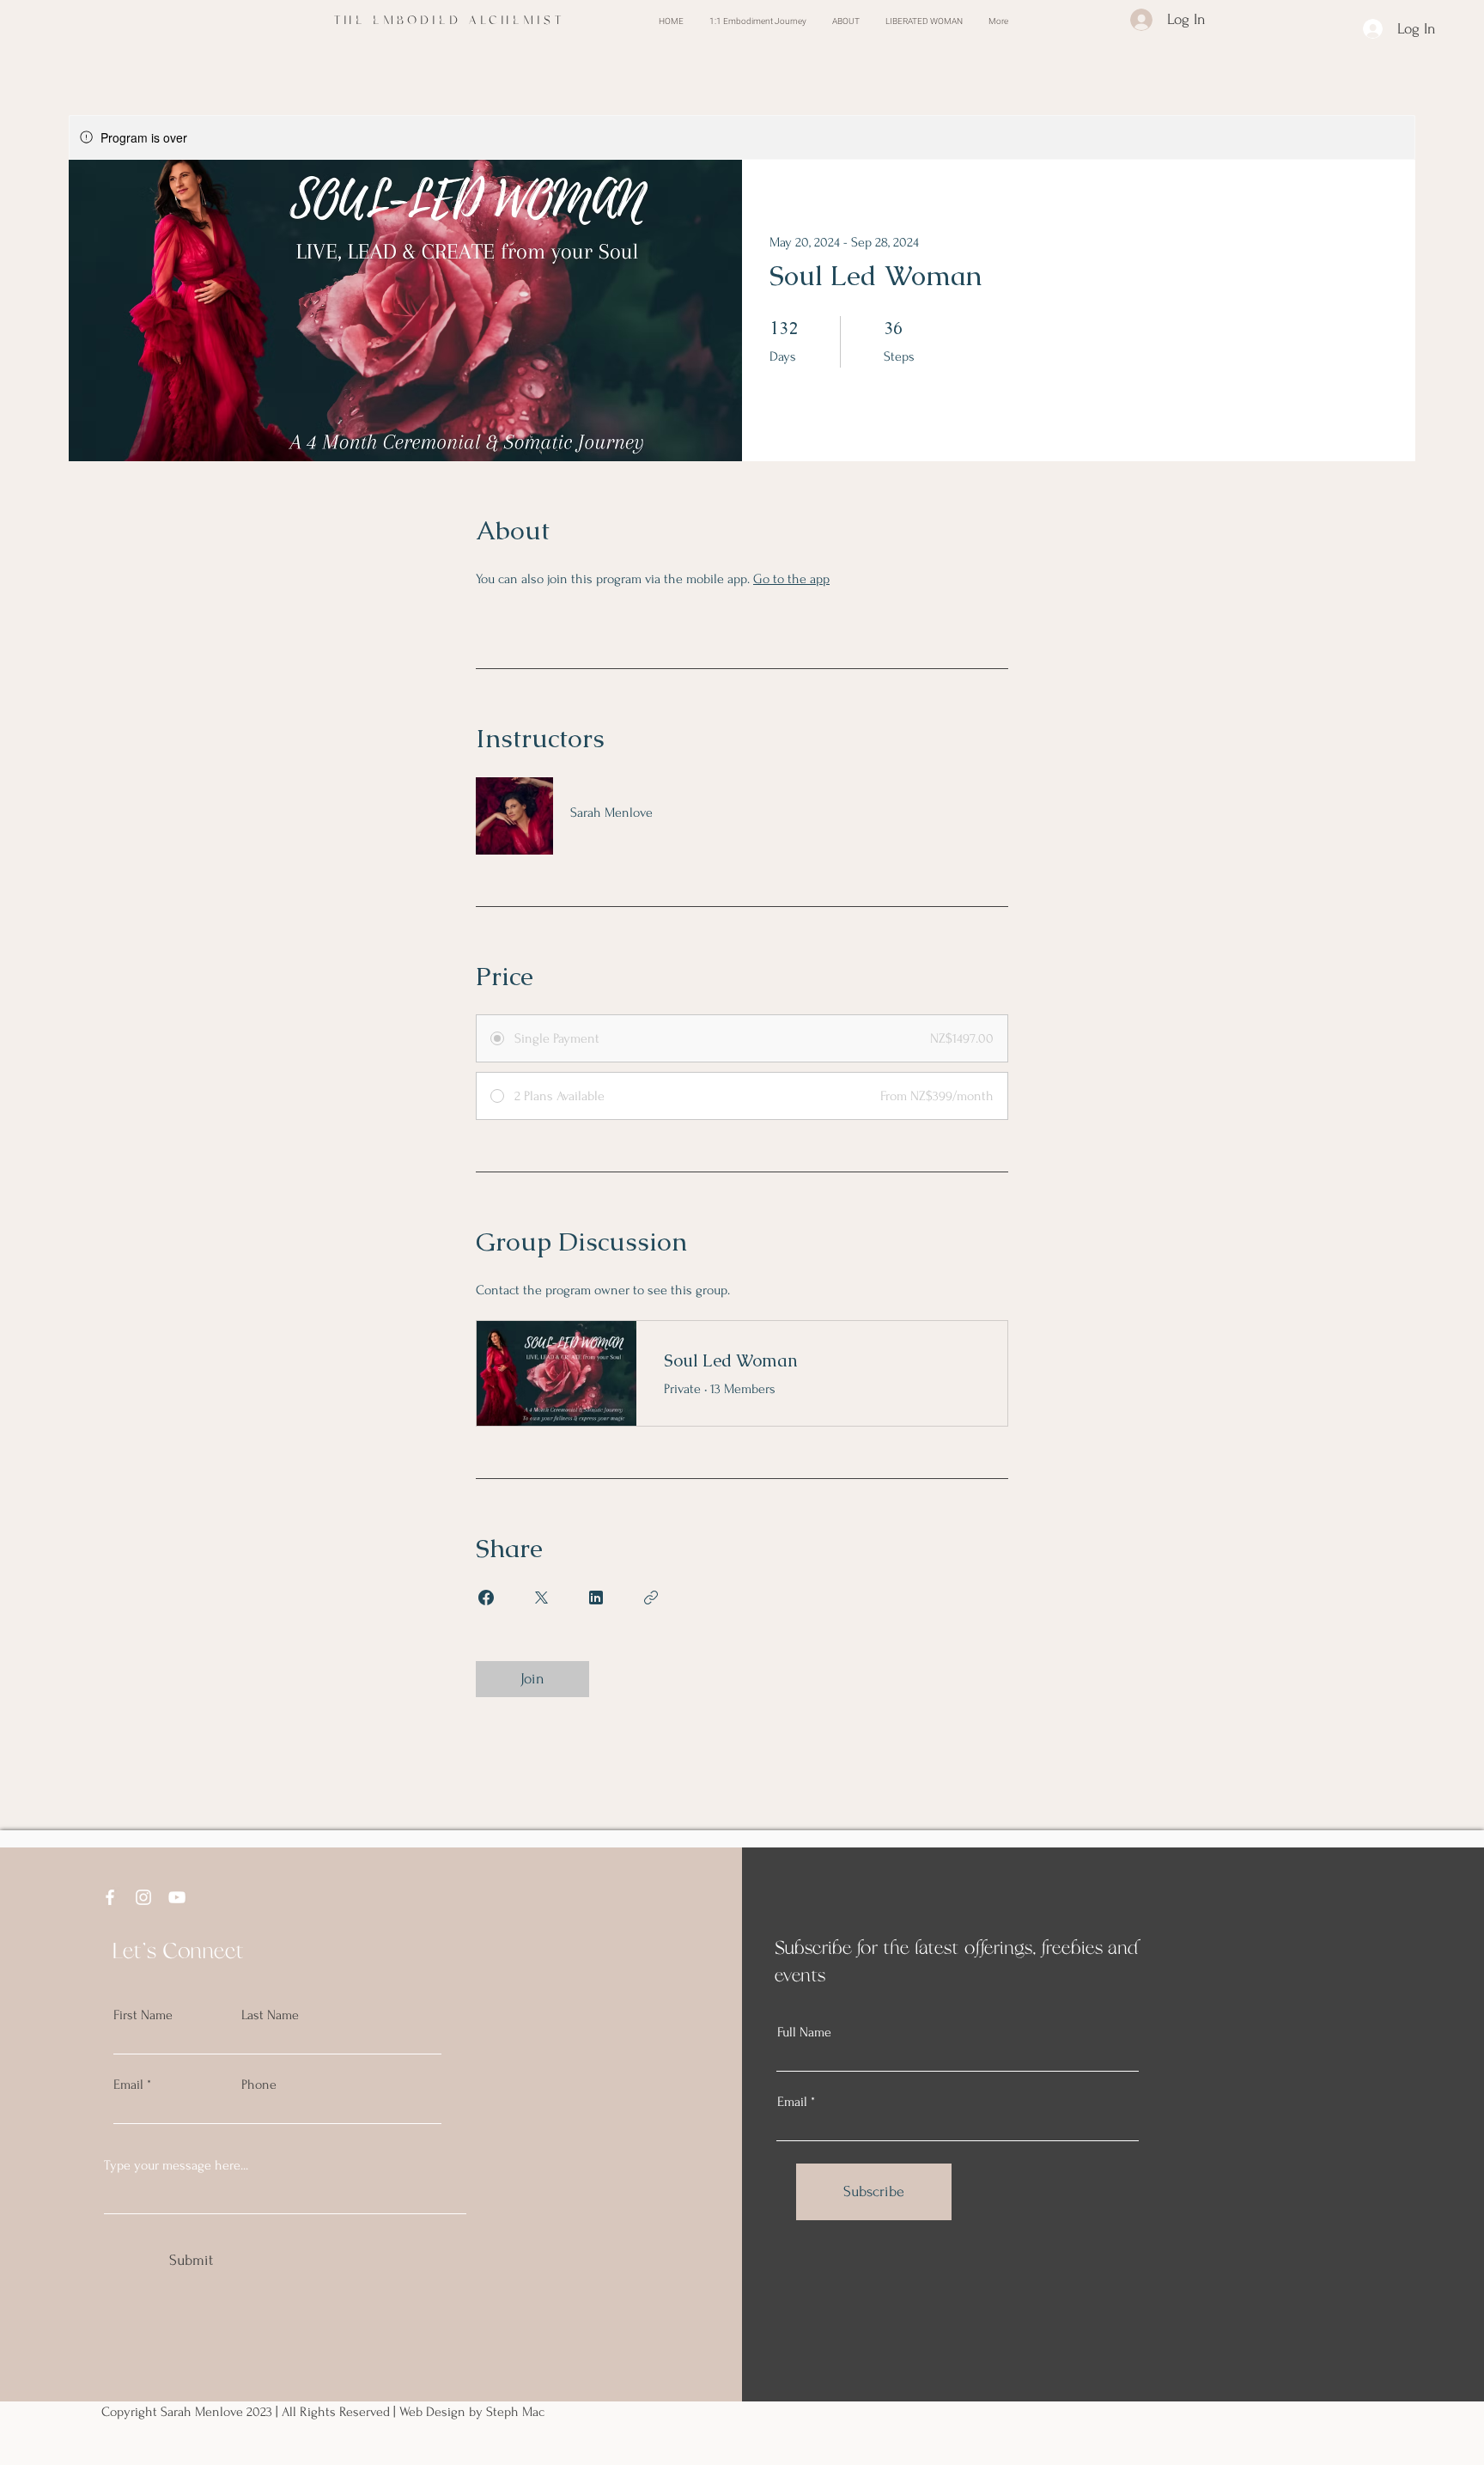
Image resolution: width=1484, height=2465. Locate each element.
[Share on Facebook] (486, 1598)
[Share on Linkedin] (596, 1598)
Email (128, 2085)
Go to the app (791, 579)
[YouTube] (177, 1897)
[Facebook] (110, 1897)
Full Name (804, 2032)
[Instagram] (143, 1897)
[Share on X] (541, 1598)
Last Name (270, 2015)
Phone (259, 2085)
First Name (143, 2015)
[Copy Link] (651, 1598)
